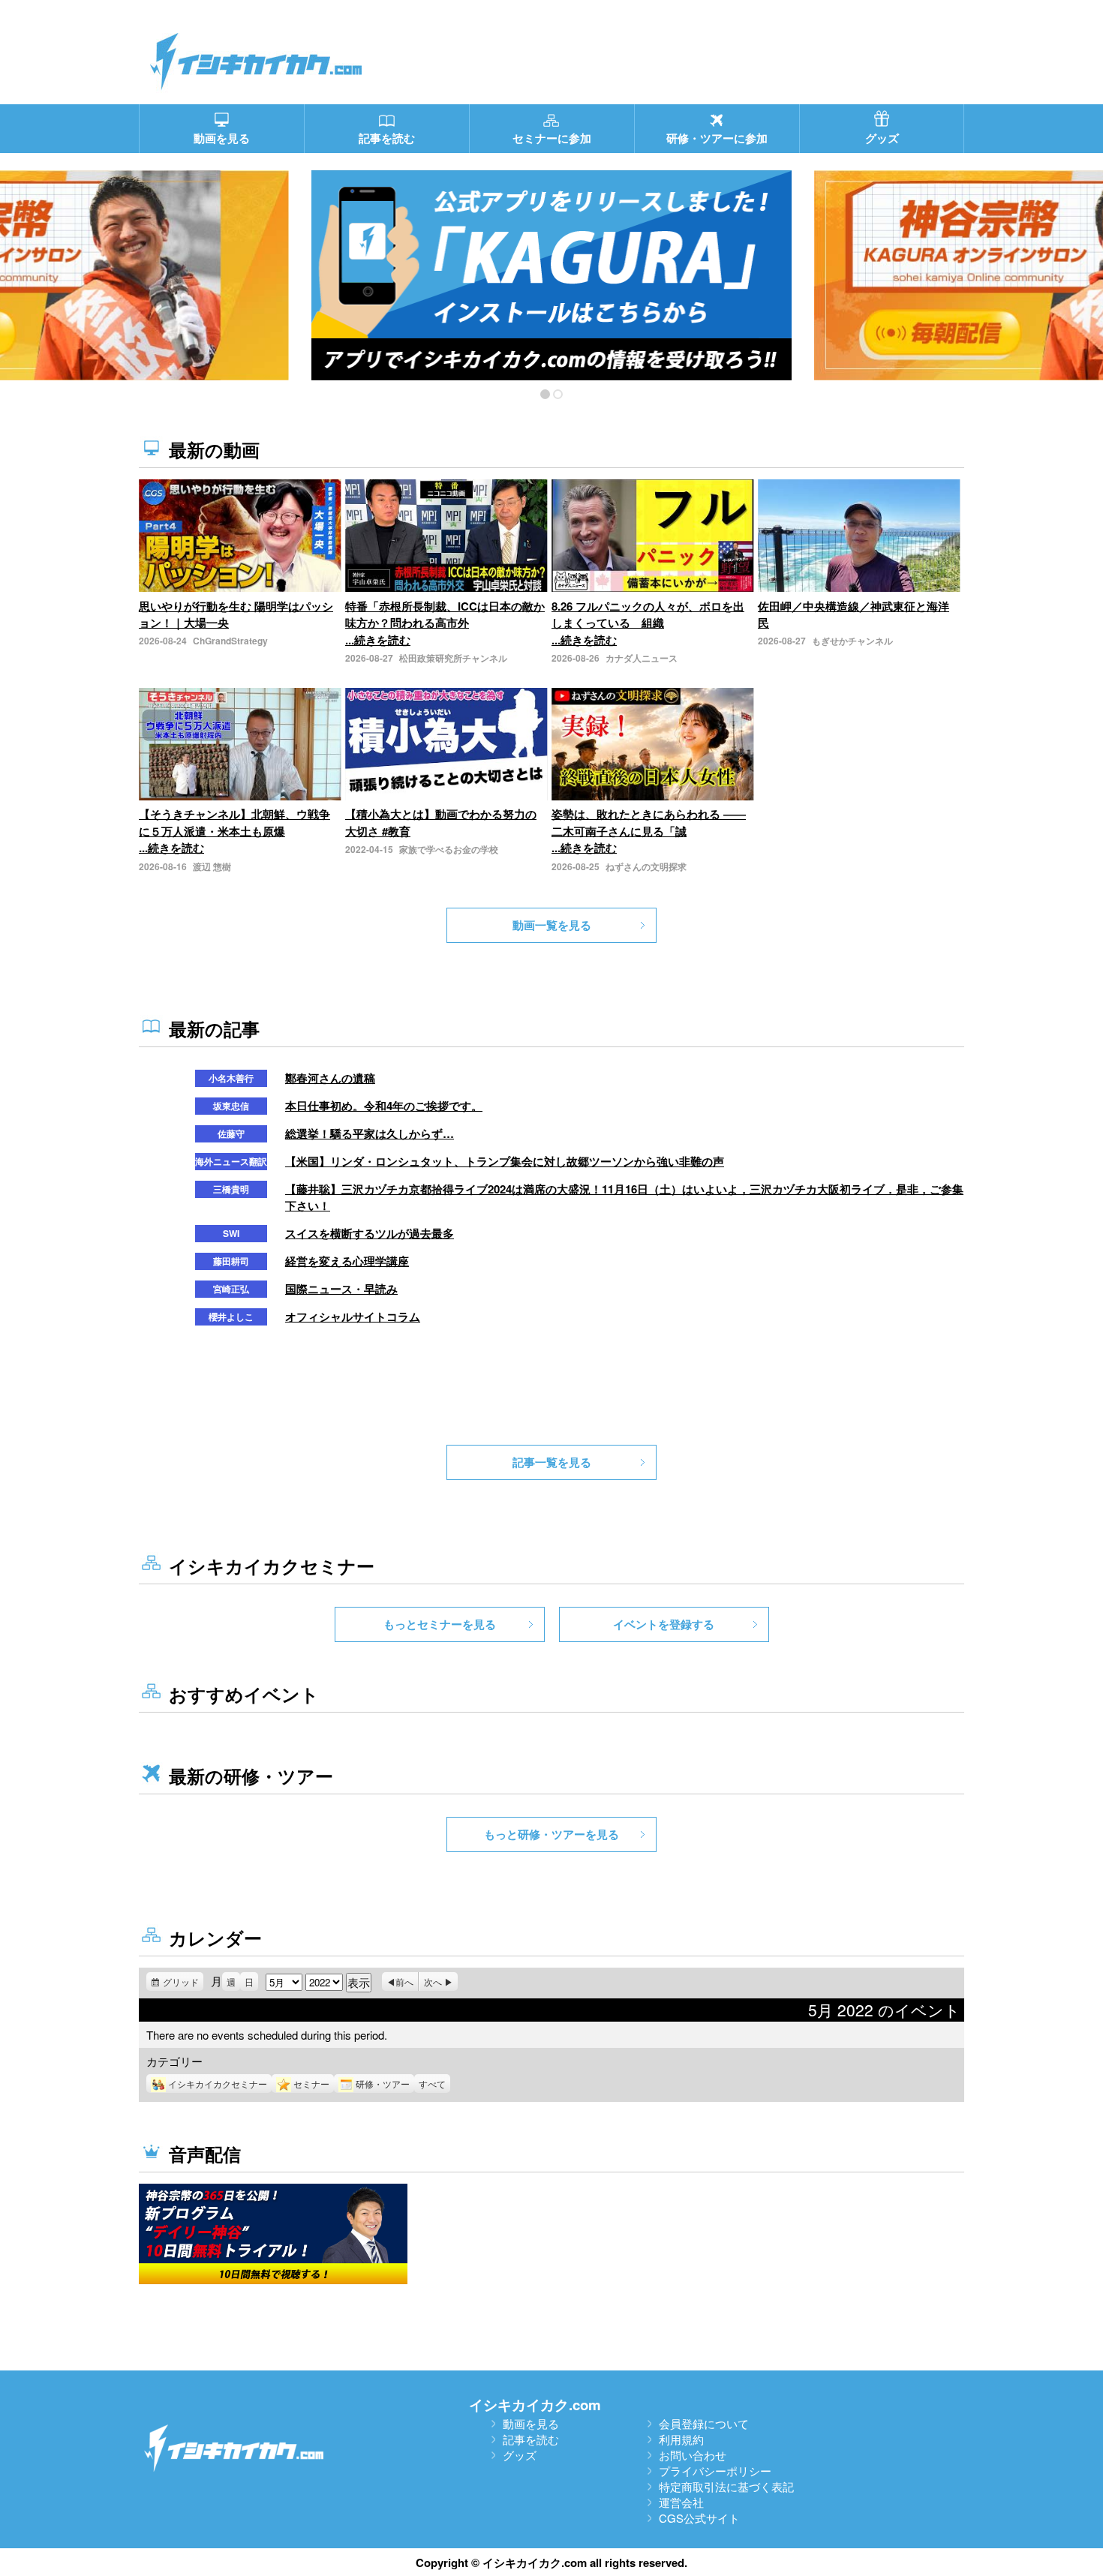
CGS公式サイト (699, 2518)
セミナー (311, 2084)
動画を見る (531, 2423)
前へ (404, 1982)
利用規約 (681, 2439)
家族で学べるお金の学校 (449, 849)
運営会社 (681, 2502)
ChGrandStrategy (230, 641)
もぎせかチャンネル (852, 641)
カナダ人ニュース (642, 658)
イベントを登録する (664, 1624)
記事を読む (531, 2439)
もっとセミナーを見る (440, 1624)
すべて (432, 2084)
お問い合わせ (693, 2455)
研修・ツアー (383, 2084)
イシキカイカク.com (535, 2405)
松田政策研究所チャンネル (453, 658)
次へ (433, 1982)
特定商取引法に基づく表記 (726, 2486)
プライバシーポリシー (715, 2471)
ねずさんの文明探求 (646, 866)
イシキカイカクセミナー (218, 2084)
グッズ (520, 2455)
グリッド (183, 1983)
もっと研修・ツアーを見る (551, 1834)
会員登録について (704, 2423)
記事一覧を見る (552, 1462)
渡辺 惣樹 (212, 866)
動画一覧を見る (552, 925)
